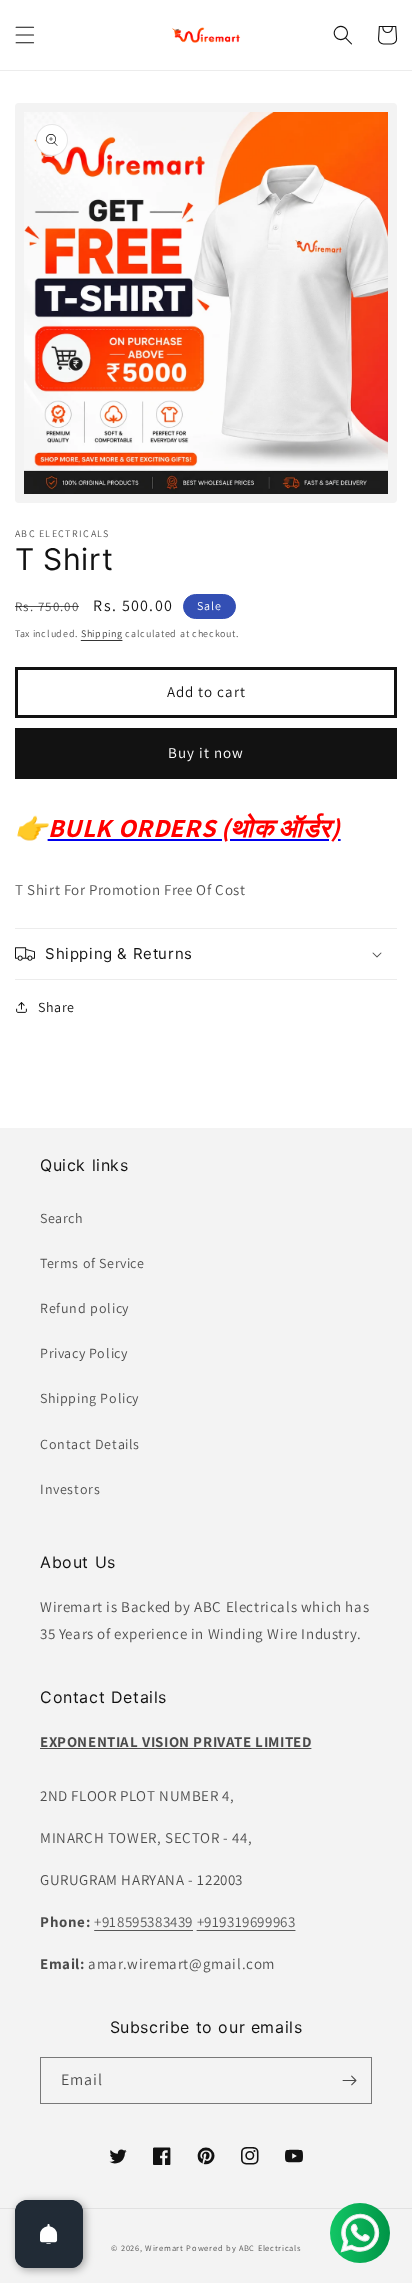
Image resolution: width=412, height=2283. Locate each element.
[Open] (49, 2234)
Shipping (102, 633)
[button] (25, 35)
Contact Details (90, 1444)
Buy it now (206, 752)
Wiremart (164, 2247)
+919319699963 (246, 1921)
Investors (70, 1489)
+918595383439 (143, 1921)
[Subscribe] (349, 2080)
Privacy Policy (83, 1353)
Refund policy (84, 1308)
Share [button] (56, 1007)
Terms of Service (92, 1263)
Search (62, 1218)
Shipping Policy (89, 1398)
